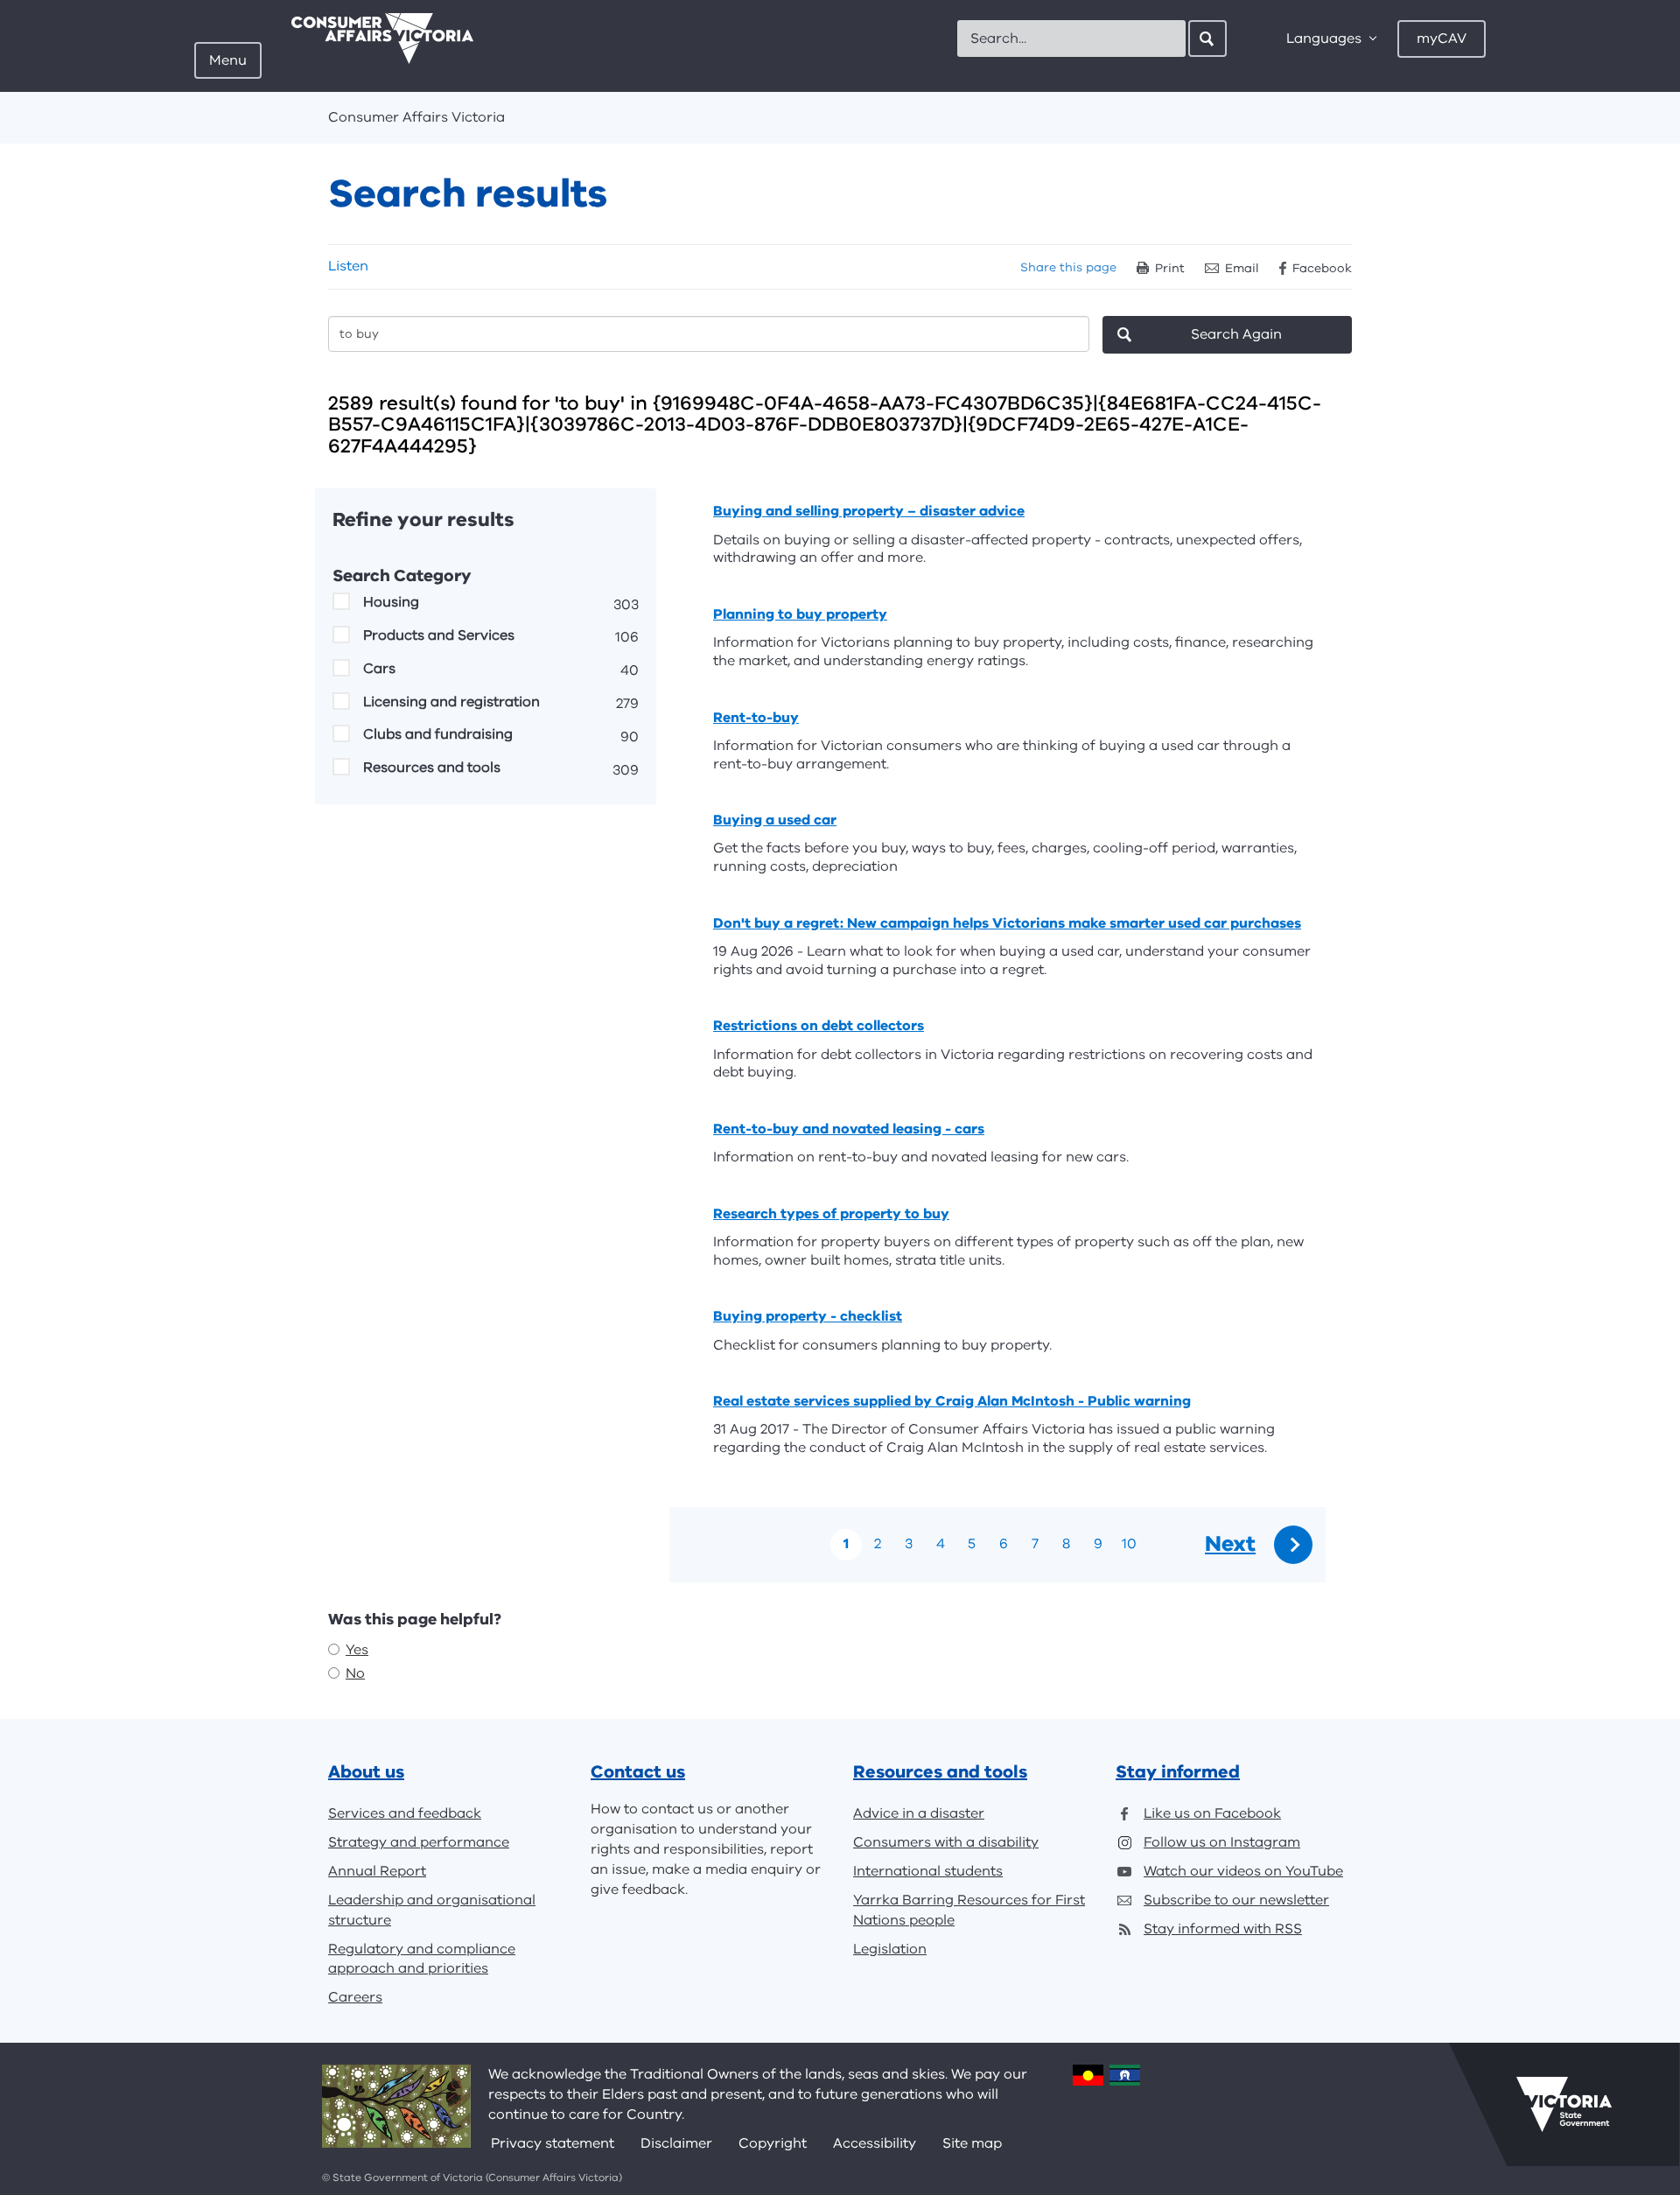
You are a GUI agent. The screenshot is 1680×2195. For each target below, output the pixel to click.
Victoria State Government (1564, 2104)
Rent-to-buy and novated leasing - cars (849, 1129)
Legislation (890, 1949)
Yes (357, 1650)
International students (928, 1871)
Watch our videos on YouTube (1243, 1871)
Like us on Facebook (1212, 1813)
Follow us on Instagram (1222, 1842)
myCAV (1442, 39)
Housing (391, 602)
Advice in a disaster (919, 1813)
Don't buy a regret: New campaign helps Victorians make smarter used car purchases (1007, 923)
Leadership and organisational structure (432, 1910)
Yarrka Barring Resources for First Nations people (969, 1910)
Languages (1324, 39)
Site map (972, 2143)
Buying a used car (775, 820)
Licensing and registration (451, 702)
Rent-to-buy (756, 718)
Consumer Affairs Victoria (416, 117)
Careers (355, 1997)
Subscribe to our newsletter (1236, 1900)
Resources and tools (432, 768)
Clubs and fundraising (438, 734)
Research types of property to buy (831, 1214)
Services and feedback (405, 1813)
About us (366, 1772)
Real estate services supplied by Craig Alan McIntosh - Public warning (952, 1401)
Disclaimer (676, 2143)
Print (1170, 268)
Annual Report (377, 1871)
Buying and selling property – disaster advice (869, 511)
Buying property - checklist (808, 1316)
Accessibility (875, 2143)
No (355, 1673)
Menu (228, 60)
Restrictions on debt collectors (819, 1026)
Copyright (773, 2143)
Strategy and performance (419, 1842)
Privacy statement (553, 2143)
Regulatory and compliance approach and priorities (422, 1959)
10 (1129, 1544)
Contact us (638, 1772)
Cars (379, 669)
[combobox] (1071, 39)
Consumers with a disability (946, 1842)
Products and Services (439, 635)
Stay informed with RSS (1223, 1929)
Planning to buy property (800, 614)
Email (1242, 268)
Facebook (1322, 268)
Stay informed (1178, 1772)
